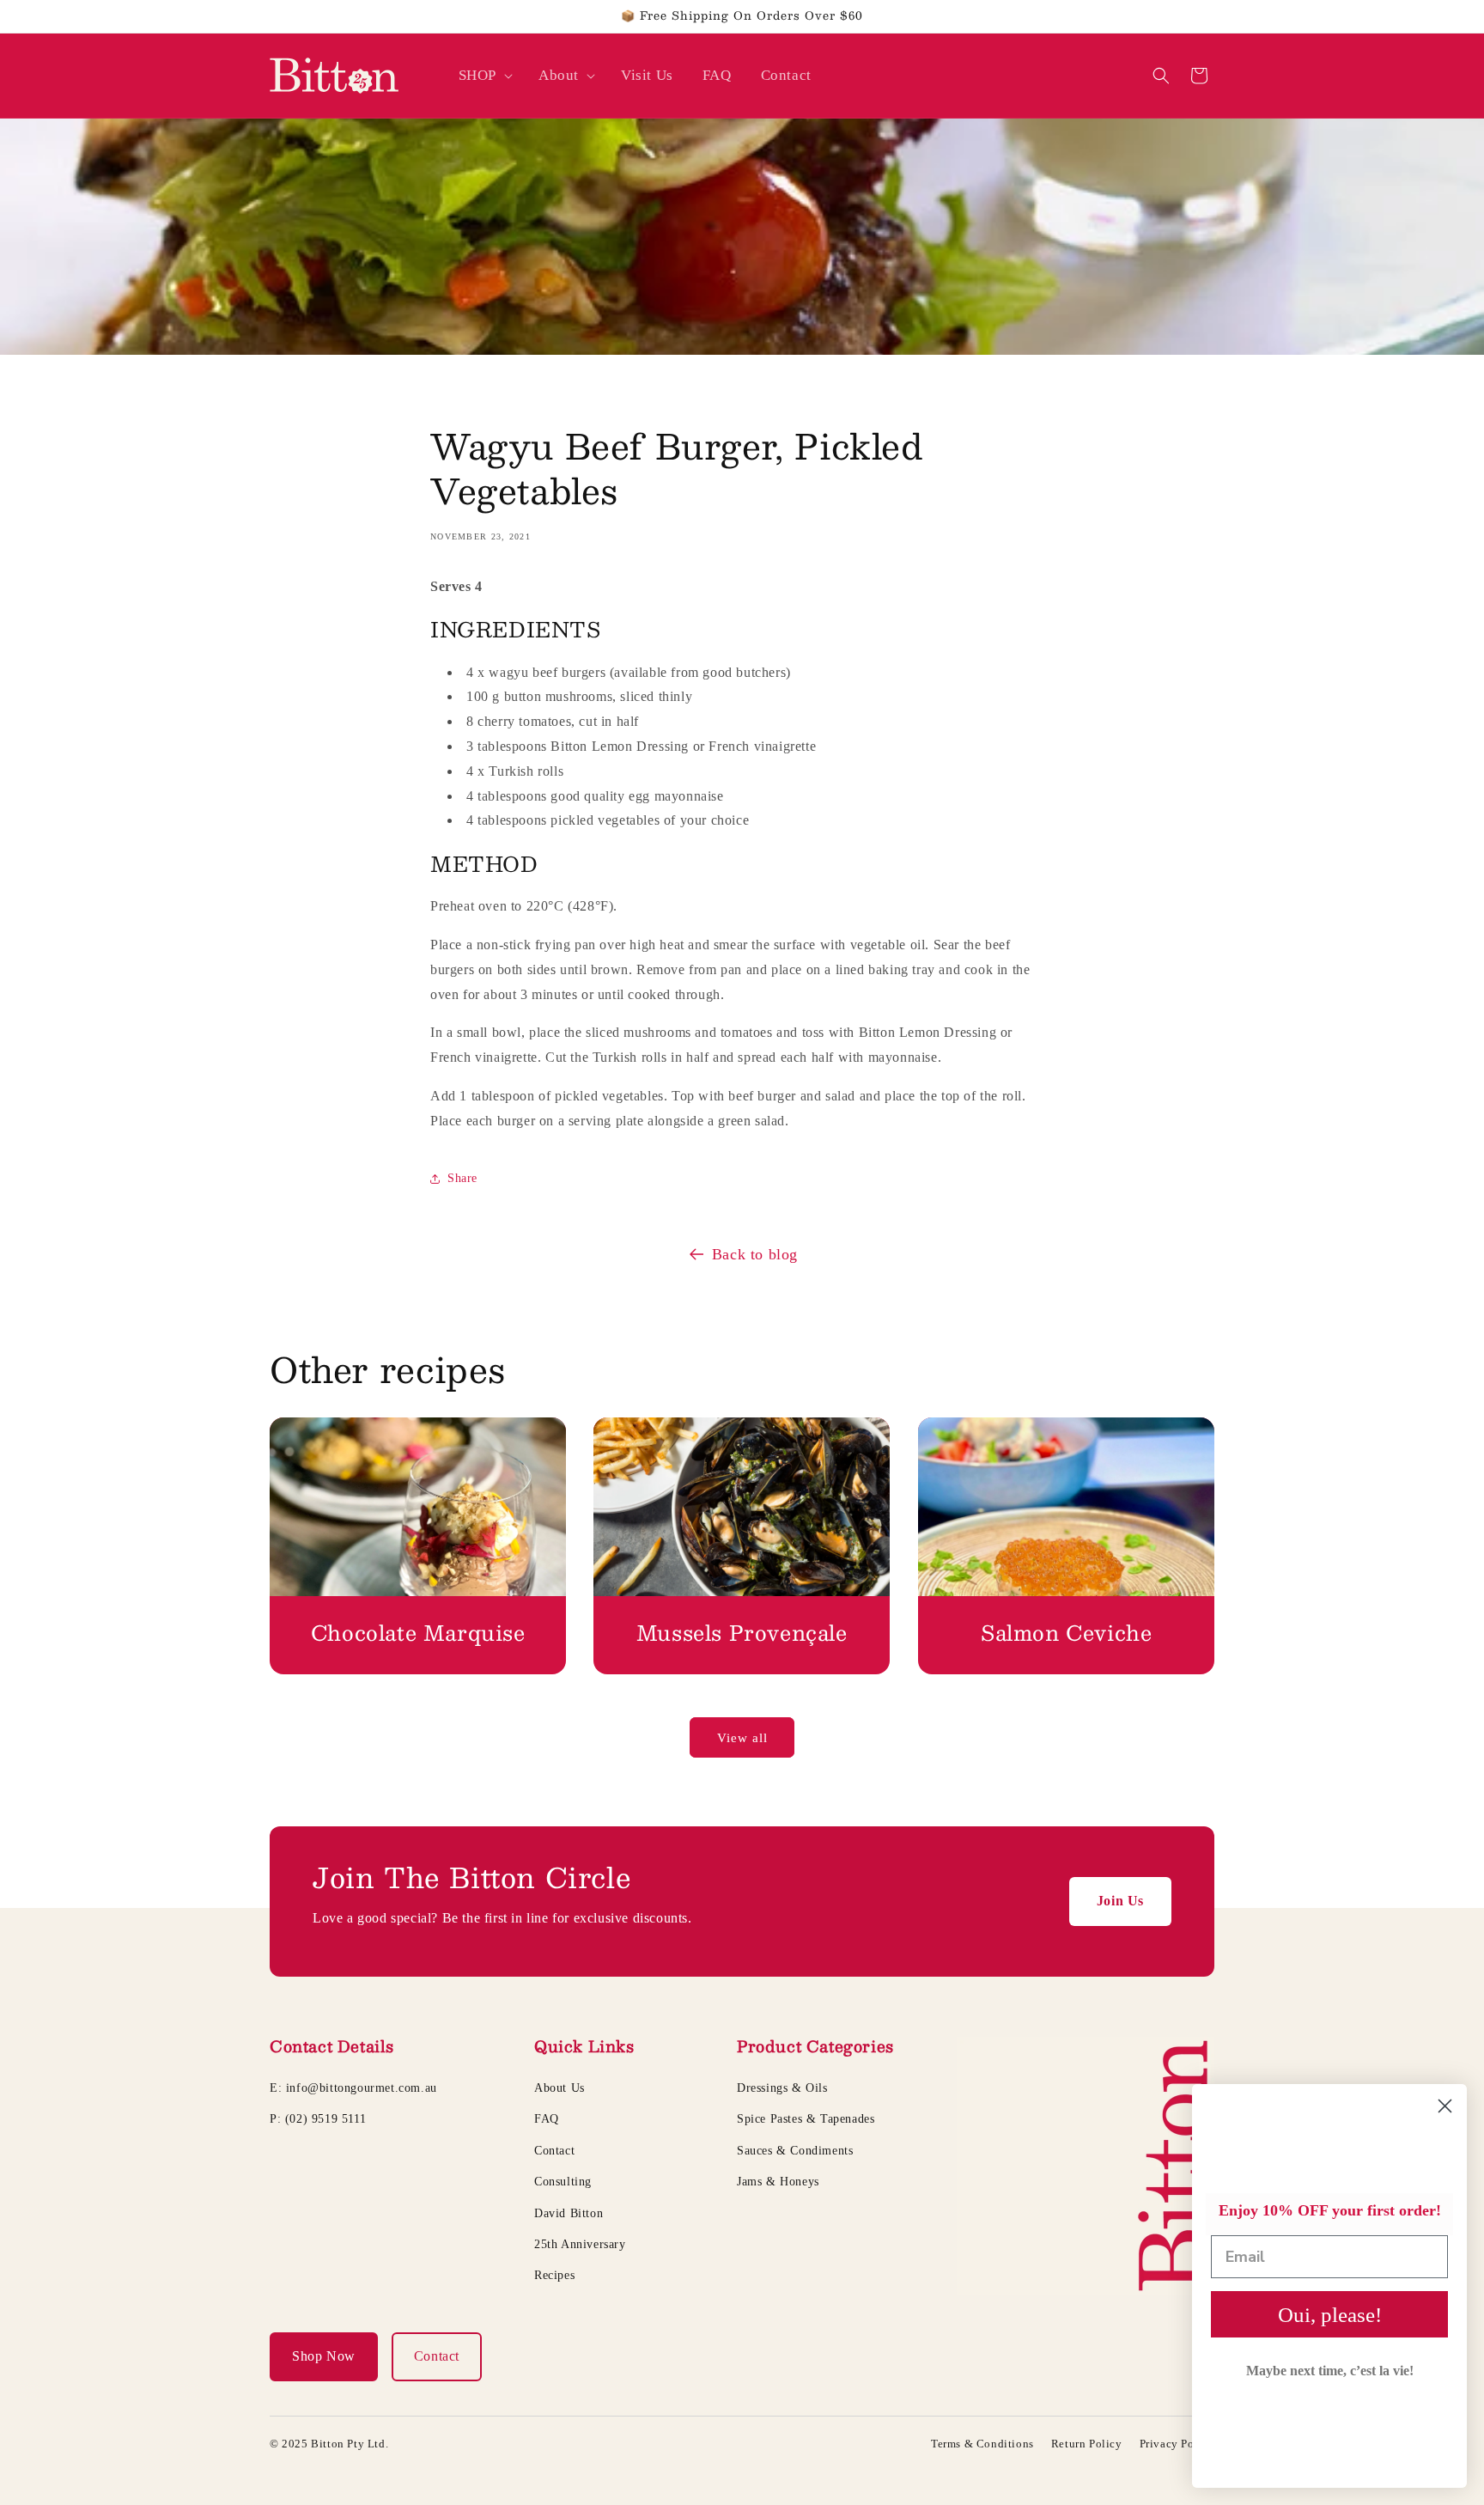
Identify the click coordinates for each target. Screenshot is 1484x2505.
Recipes (554, 2275)
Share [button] (462, 1178)
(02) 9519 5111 (325, 2119)
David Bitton (569, 2213)
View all (742, 1738)
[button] (484, 76)
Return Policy (1087, 2444)
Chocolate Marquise (418, 1633)
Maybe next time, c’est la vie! (1330, 2371)
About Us (560, 2088)
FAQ (547, 2119)
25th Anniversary (580, 2244)
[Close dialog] (1445, 2106)
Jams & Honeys (778, 2182)
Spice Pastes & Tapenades (806, 2119)
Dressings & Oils (782, 2088)
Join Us (1120, 1901)
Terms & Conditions (982, 2444)
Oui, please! (1330, 2315)
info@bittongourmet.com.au (362, 2088)
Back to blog (755, 1254)
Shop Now (324, 2356)
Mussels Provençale (742, 1633)
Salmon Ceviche (1066, 1633)
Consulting (563, 2182)
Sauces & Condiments (795, 2151)
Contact (554, 2151)
